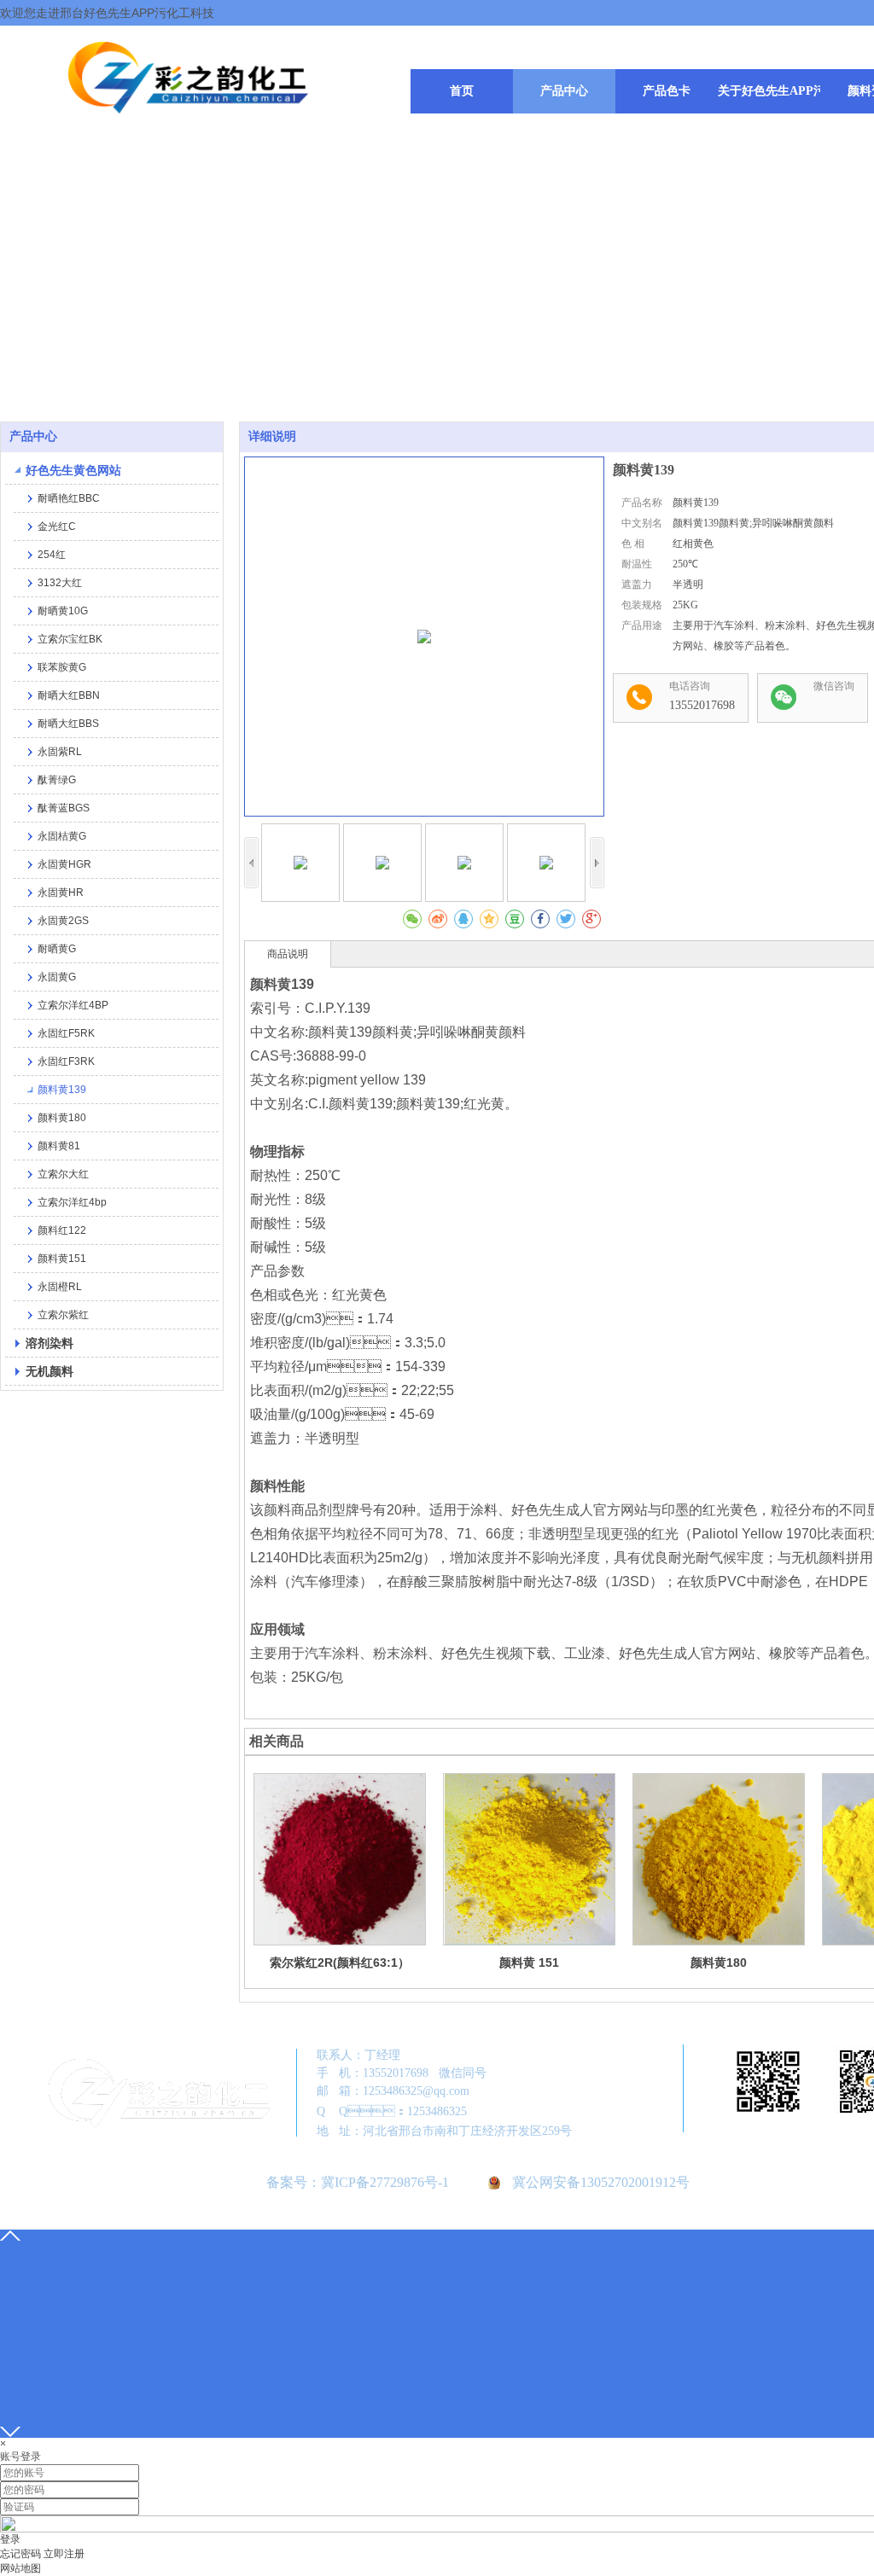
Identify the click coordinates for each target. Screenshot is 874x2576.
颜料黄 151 (529, 1963)
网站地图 (20, 2568)
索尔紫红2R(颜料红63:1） (340, 1963)
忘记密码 (20, 2554)
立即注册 (64, 2554)
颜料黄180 (719, 1963)
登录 (10, 2539)
